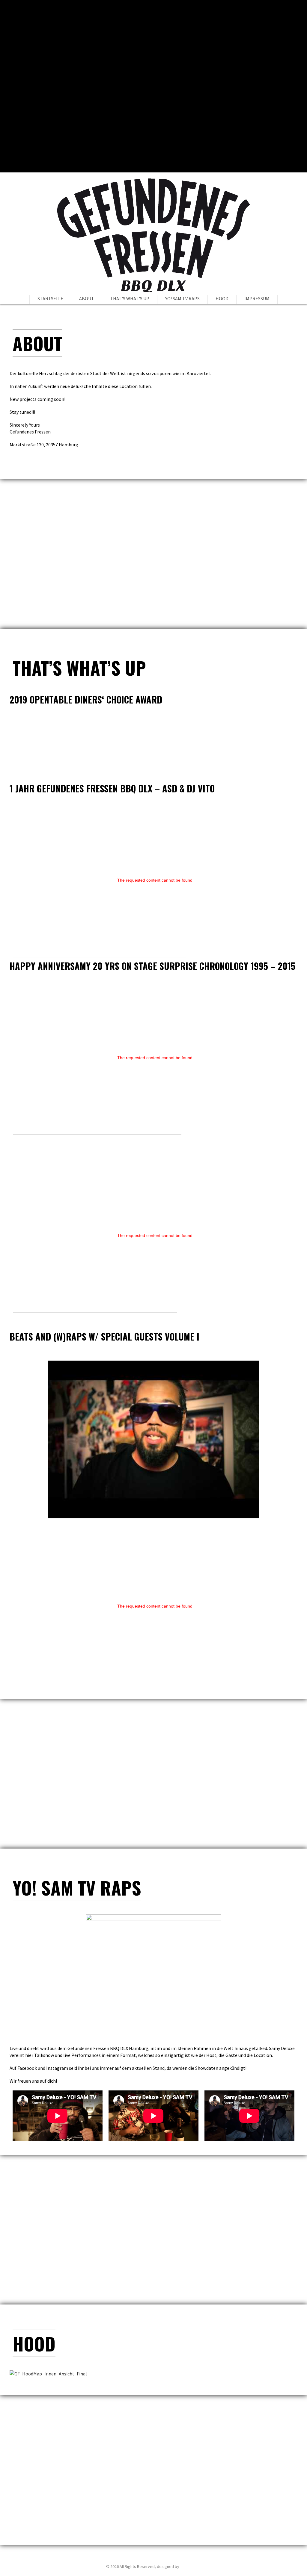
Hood (222, 298)
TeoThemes (191, 2566)
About (87, 298)
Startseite (50, 298)
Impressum (257, 298)
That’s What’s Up (130, 298)
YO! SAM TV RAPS (182, 298)
